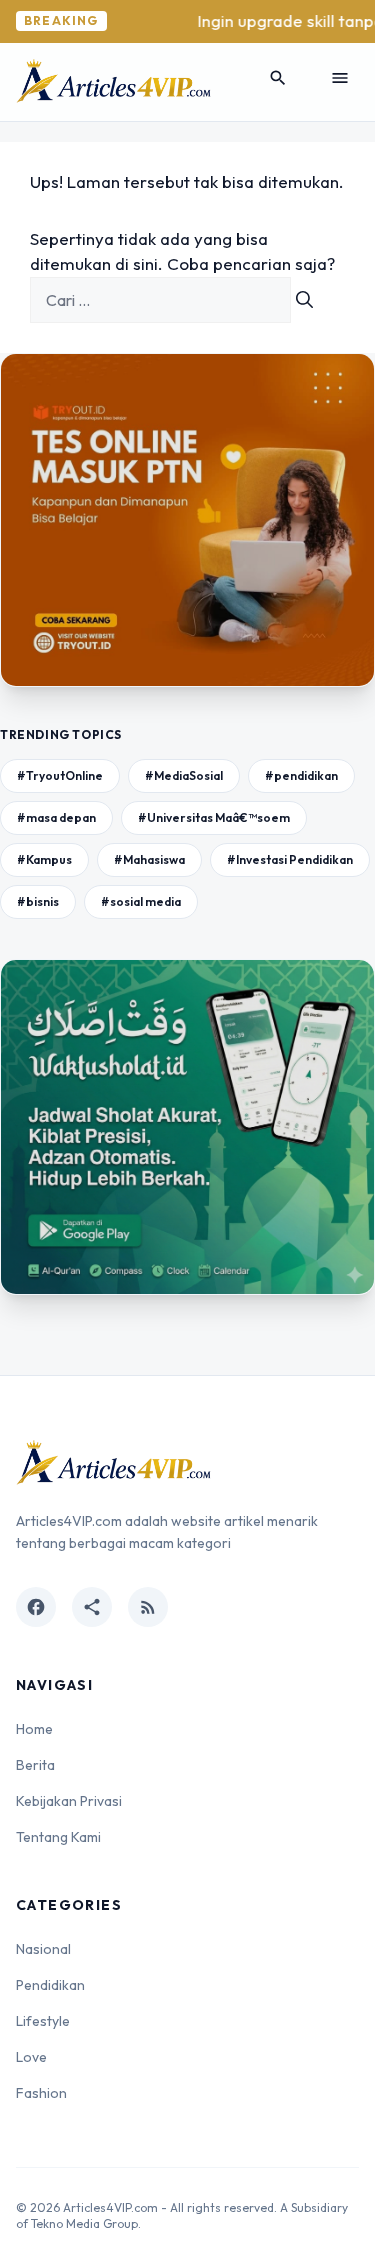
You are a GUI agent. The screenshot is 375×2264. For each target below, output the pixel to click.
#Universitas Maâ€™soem (214, 817)
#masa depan (56, 817)
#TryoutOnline (60, 775)
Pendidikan (50, 1985)
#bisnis (38, 901)
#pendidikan (301, 775)
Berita (35, 1765)
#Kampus (44, 859)
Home (34, 1729)
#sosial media (141, 901)
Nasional (43, 1949)
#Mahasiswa (149, 859)
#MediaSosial (184, 775)
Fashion (41, 2093)
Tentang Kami (58, 1837)
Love (31, 2057)
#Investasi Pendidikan (290, 859)
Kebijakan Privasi (69, 1801)
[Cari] (304, 300)
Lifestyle (43, 2021)
